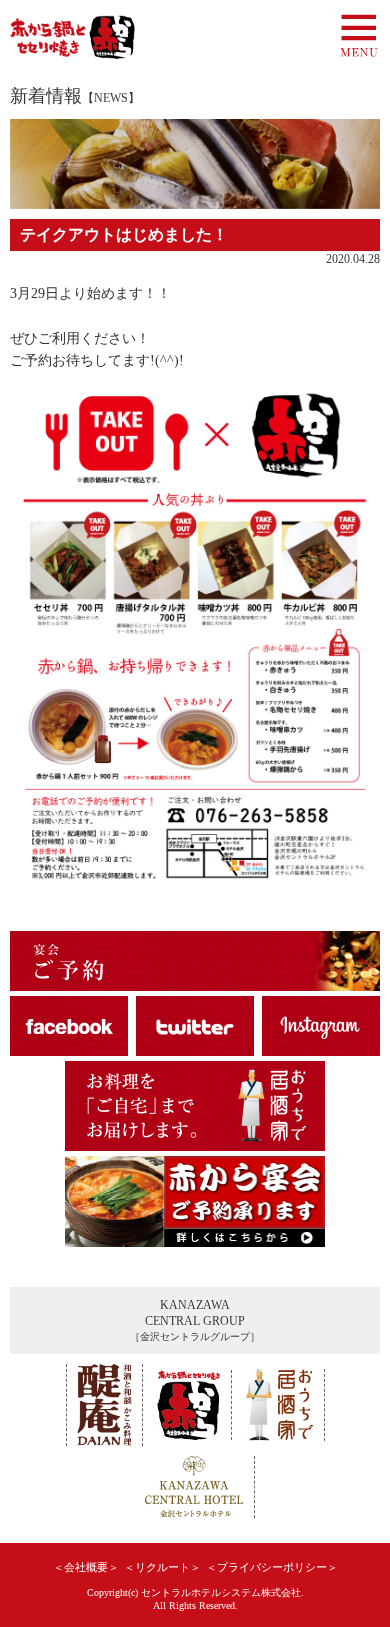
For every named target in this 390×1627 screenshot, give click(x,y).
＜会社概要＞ (86, 1567)
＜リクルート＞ (162, 1567)
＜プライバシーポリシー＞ (272, 1567)
